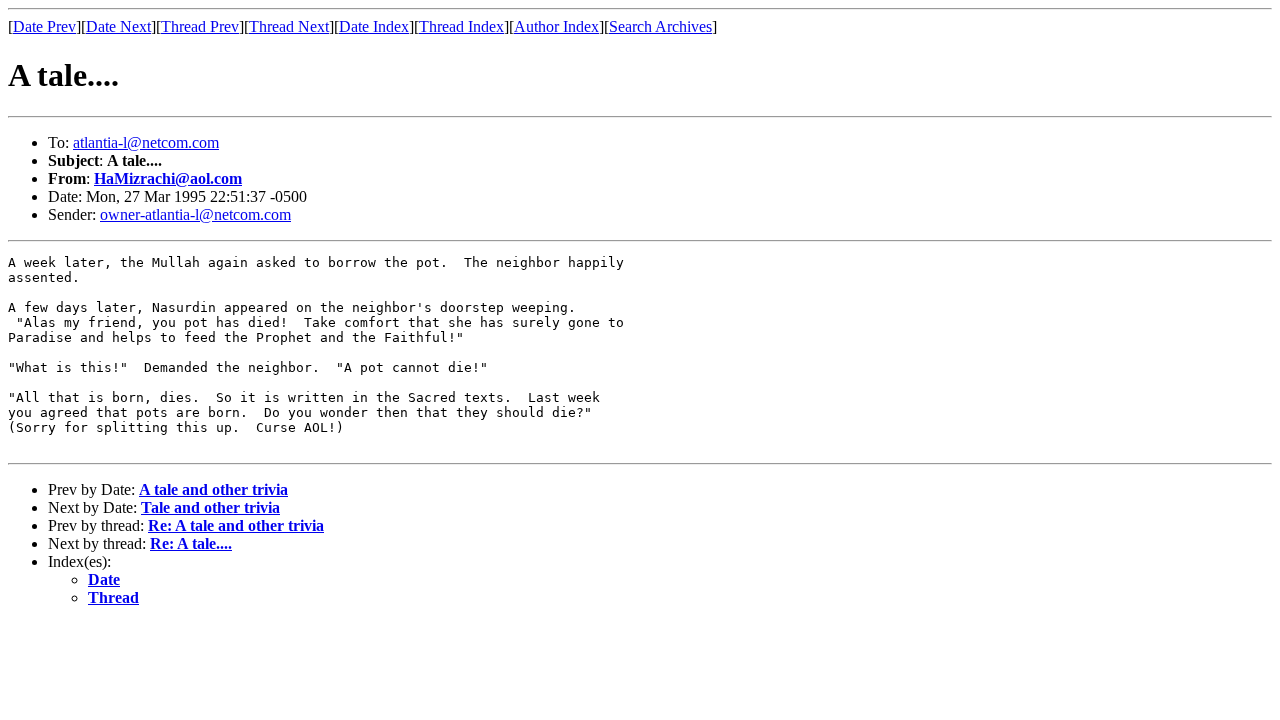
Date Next (118, 26)
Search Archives (660, 26)
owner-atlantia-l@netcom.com (195, 214)
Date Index (374, 26)
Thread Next (289, 26)
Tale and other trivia (210, 507)
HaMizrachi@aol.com (168, 178)
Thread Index (461, 26)
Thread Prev (200, 26)
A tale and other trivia (213, 489)
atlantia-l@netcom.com (146, 142)
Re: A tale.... (191, 543)
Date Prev (44, 26)
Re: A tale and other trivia (236, 525)
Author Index (556, 26)
